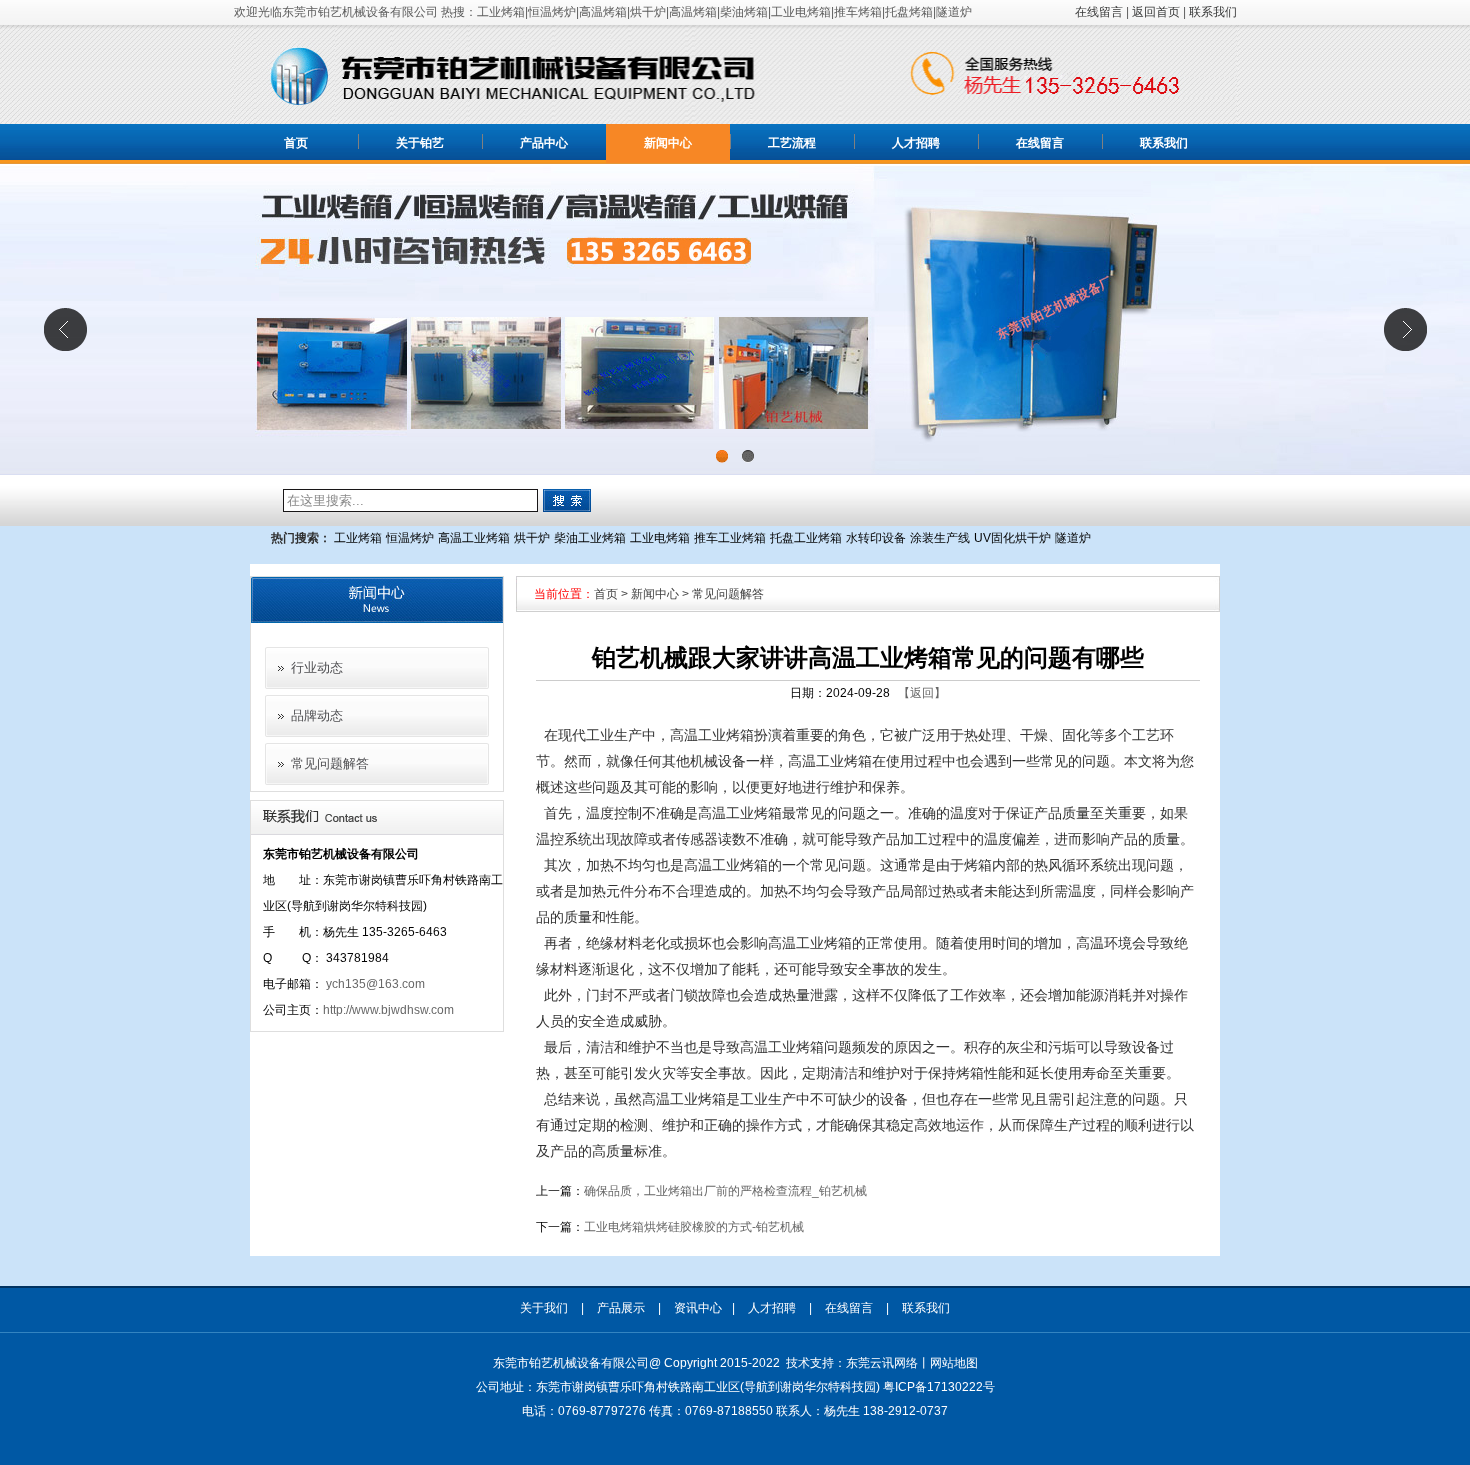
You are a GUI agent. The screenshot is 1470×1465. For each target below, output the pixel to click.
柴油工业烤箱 (590, 538)
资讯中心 (698, 1308)
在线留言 (1099, 12)
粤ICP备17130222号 (939, 1387)
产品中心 (544, 143)
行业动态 (317, 667)
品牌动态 (317, 715)
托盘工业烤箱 (806, 538)
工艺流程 (792, 143)
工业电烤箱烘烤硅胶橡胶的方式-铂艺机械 (694, 1227)
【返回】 (922, 693)
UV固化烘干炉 (1012, 538)
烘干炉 (532, 538)
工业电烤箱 (660, 538)
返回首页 (1156, 12)
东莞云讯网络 (882, 1363)
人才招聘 (916, 143)
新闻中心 (668, 143)
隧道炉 (1073, 538)
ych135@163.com (375, 984)
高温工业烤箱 (474, 538)
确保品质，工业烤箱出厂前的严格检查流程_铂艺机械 (725, 1191)
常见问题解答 (330, 763)
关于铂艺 (420, 143)
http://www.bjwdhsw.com (388, 1010)
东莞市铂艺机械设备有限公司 (571, 1363)
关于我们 (544, 1308)
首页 (296, 143)
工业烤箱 (358, 538)
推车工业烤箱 (730, 538)
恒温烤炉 (410, 538)
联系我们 (1213, 12)
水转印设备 (876, 538)
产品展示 (621, 1308)
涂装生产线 (940, 538)
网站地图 (954, 1363)
